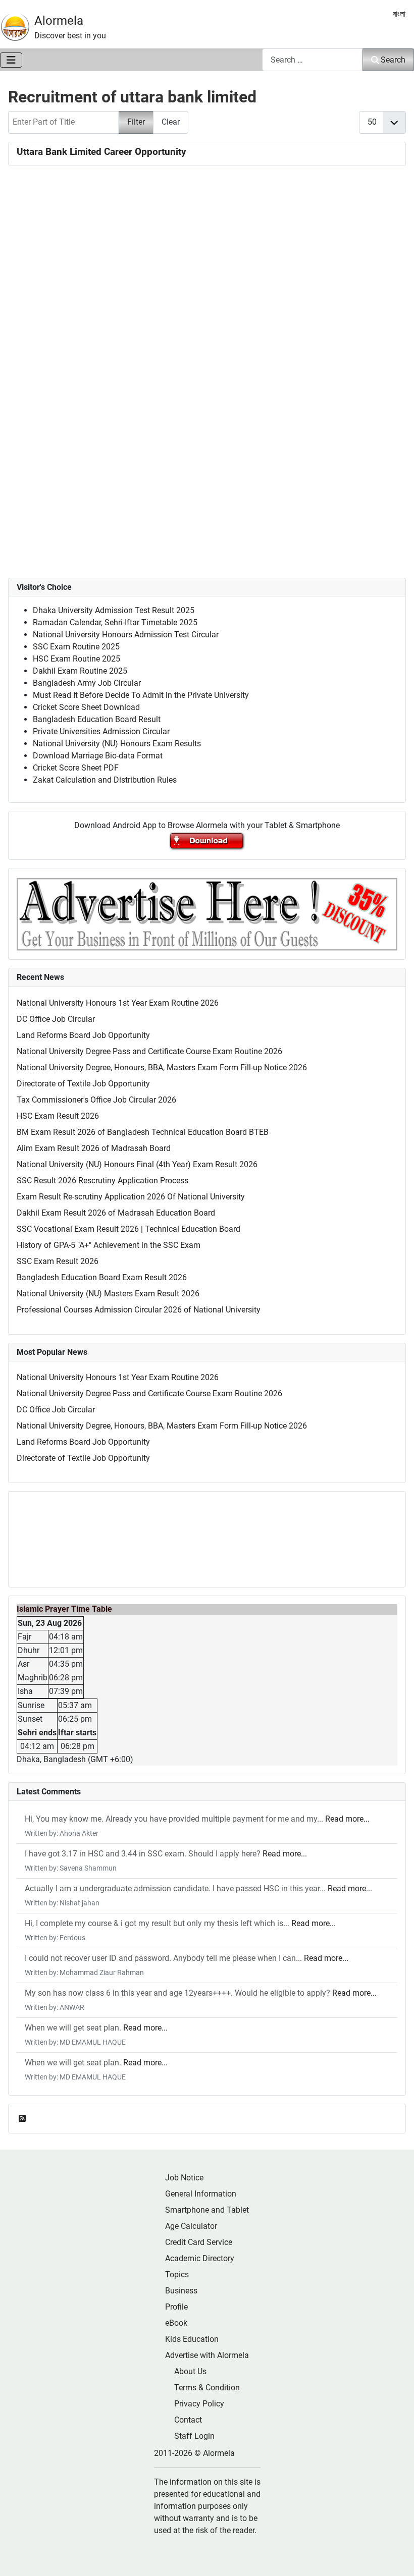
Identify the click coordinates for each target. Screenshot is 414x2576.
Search (393, 60)
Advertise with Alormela (207, 2355)
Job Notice (184, 2178)
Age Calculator (191, 2226)
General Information (201, 2194)
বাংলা (399, 14)
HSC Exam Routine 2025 (76, 659)
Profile (176, 2307)
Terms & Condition (207, 2388)
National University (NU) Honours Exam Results (117, 744)
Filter (136, 122)
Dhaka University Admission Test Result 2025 (114, 610)
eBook (176, 2323)
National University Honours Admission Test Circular (126, 635)
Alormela (59, 21)
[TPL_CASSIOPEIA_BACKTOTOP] (396, 2557)
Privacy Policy (199, 2404)
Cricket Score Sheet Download (86, 707)
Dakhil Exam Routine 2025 (80, 671)
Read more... (347, 1819)
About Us (190, 2371)
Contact (188, 2420)
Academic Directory (200, 2258)
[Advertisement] (207, 301)
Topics (177, 2274)
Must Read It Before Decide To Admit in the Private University (141, 695)
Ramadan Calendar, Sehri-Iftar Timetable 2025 (115, 622)
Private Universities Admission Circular (101, 731)
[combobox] (313, 60)
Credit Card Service (199, 2242)
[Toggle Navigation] (11, 60)
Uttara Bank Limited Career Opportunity (101, 152)
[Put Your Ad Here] (207, 914)
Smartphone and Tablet (207, 2210)
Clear (171, 122)
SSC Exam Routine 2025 (76, 647)
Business (181, 2291)
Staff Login (194, 2436)
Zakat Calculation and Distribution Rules (105, 780)
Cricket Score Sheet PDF (76, 768)
